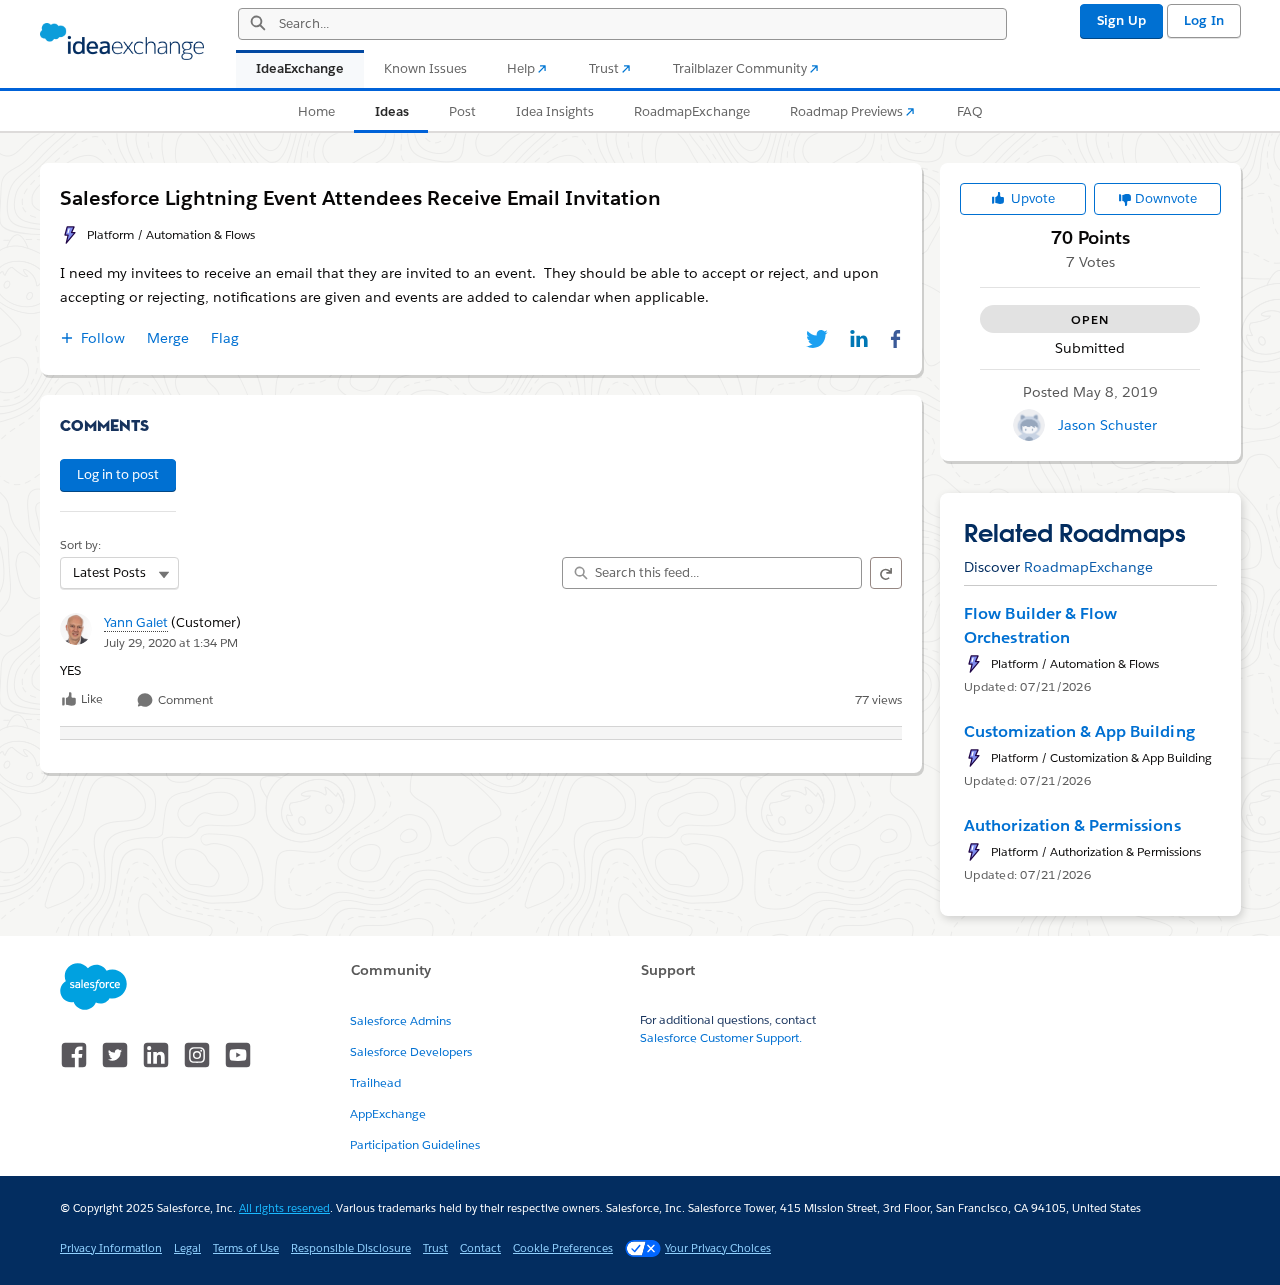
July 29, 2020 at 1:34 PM (171, 642)
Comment (184, 700)
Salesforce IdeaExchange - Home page (122, 42)
